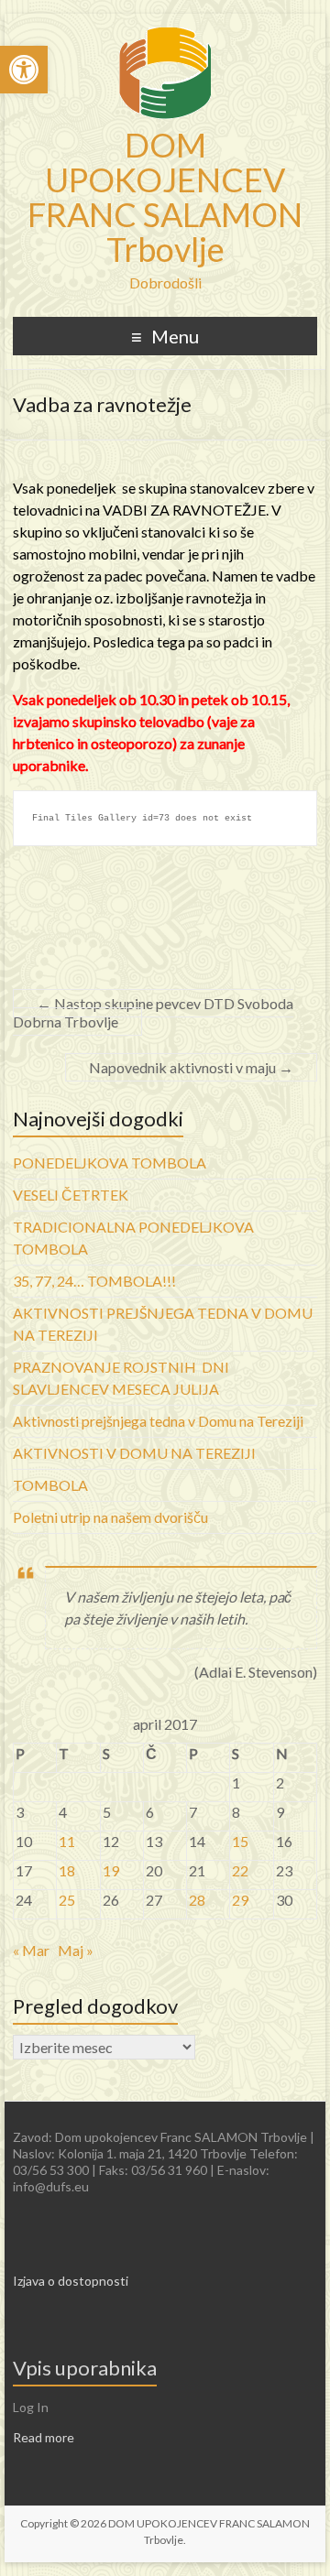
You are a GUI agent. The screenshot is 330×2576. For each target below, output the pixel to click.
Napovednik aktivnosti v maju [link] (191, 1067)
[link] (24, 70)
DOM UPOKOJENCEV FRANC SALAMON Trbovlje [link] (165, 197)
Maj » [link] (76, 1950)
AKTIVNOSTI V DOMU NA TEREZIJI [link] (134, 1453)
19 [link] (111, 1870)
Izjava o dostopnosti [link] (71, 2281)
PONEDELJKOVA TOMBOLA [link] (110, 1163)
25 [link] (67, 1900)
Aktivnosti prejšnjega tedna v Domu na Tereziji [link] (158, 1421)
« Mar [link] (31, 1950)
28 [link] (197, 1900)
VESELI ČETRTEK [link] (71, 1195)
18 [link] (67, 1870)
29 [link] (240, 1900)
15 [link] (240, 1841)
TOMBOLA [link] (50, 1485)
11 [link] (67, 1841)
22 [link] (240, 1870)
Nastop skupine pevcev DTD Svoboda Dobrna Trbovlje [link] (153, 1012)
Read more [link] (44, 2437)
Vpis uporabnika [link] (85, 2368)
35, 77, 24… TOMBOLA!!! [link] (94, 1281)
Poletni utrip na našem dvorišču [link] (110, 1517)
